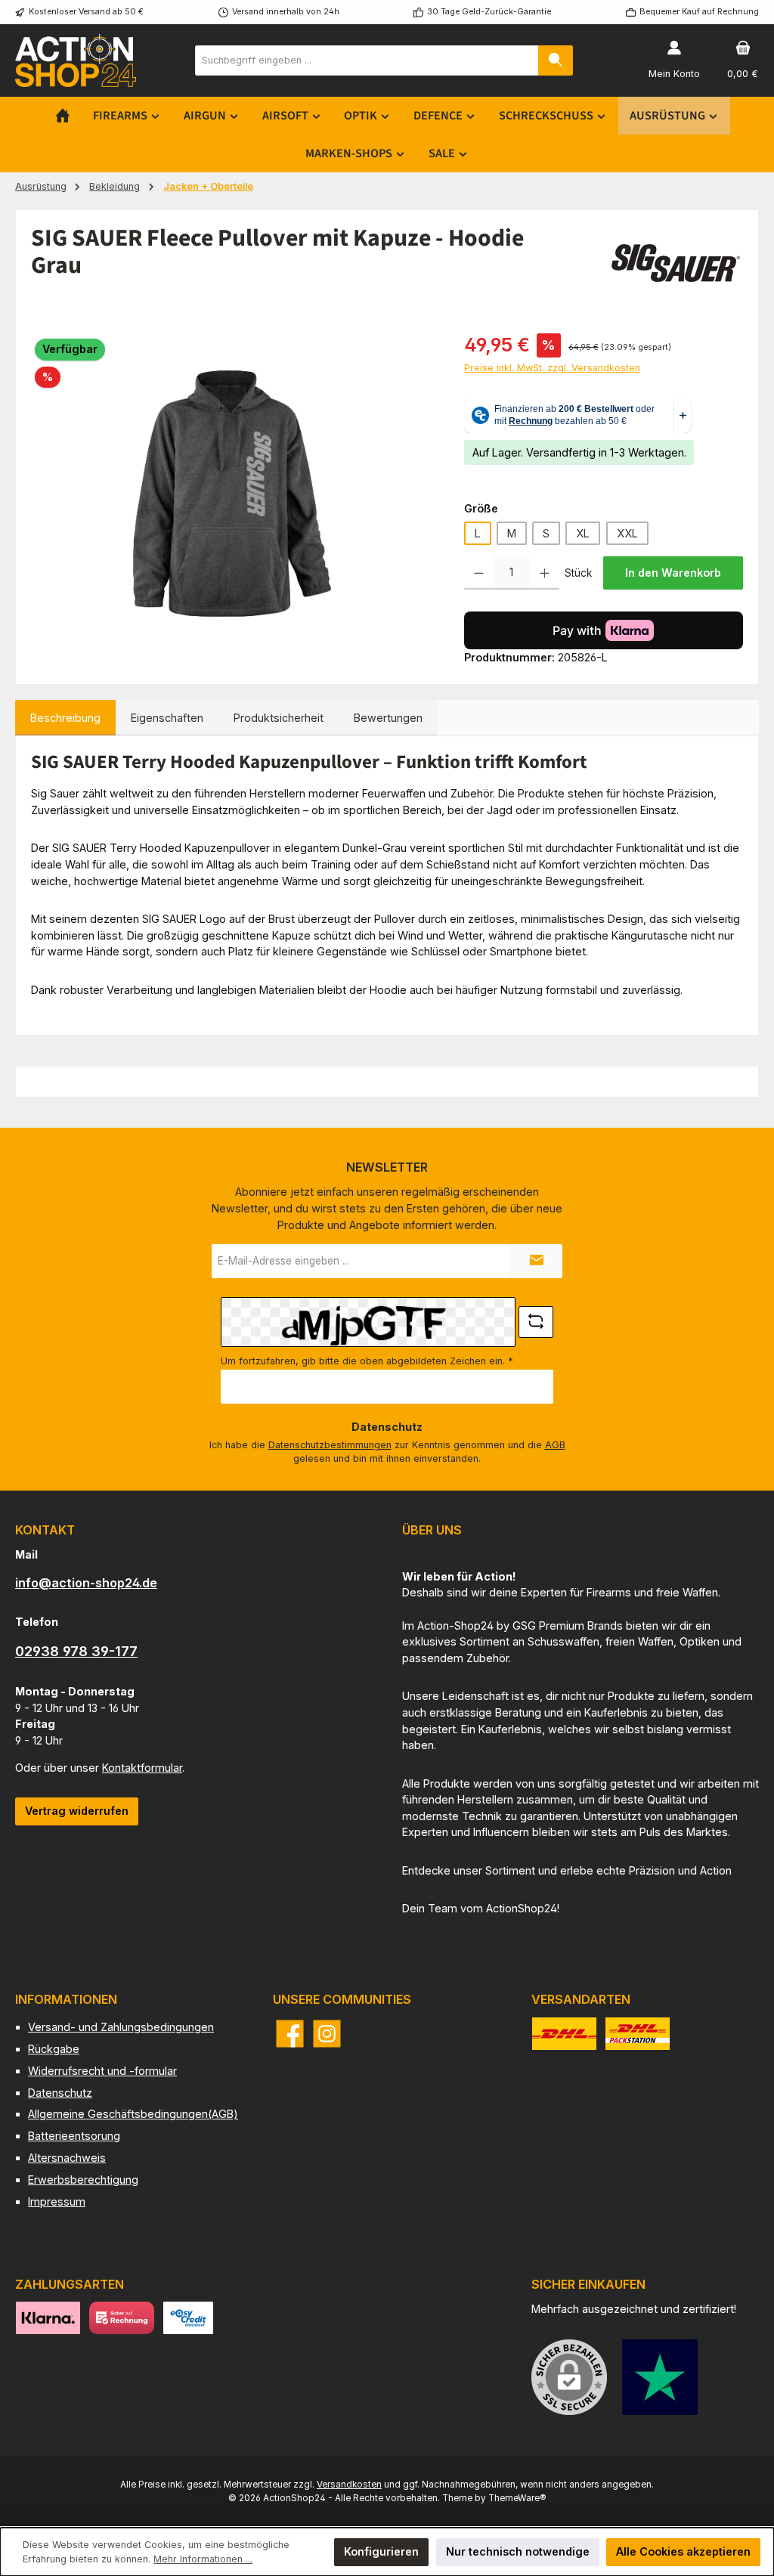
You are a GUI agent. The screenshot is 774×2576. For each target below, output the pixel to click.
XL (583, 533)
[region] (232, 494)
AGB (555, 1445)
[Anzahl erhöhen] (545, 573)
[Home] (63, 116)
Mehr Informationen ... (203, 2559)
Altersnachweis (67, 2158)
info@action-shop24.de (86, 1583)
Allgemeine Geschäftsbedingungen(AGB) (133, 2114)
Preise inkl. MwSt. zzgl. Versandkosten (552, 368)
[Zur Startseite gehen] (76, 60)
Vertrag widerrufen (77, 1811)
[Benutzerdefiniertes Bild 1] (660, 2377)
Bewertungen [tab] (388, 718)
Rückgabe (54, 2049)
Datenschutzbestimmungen (330, 1445)
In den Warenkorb (673, 573)
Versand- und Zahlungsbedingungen (121, 2027)
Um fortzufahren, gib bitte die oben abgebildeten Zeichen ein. (367, 1361)
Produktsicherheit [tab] (279, 718)
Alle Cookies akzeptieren (683, 2551)
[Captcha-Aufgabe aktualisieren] (536, 1322)
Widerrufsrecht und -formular (102, 2071)
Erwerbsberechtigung (83, 2180)
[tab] (65, 718)
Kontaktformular (142, 1768)
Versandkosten (349, 2485)
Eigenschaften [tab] (167, 718)
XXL (627, 533)
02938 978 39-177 (76, 1651)
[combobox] (367, 60)
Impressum (57, 2201)
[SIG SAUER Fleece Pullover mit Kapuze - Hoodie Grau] (232, 494)
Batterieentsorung (74, 2136)
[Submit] (536, 1261)
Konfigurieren (381, 2551)
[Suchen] (556, 60)
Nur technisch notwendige (518, 2551)
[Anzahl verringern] (479, 573)
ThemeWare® (517, 2498)
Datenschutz (60, 2093)
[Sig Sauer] (675, 263)
